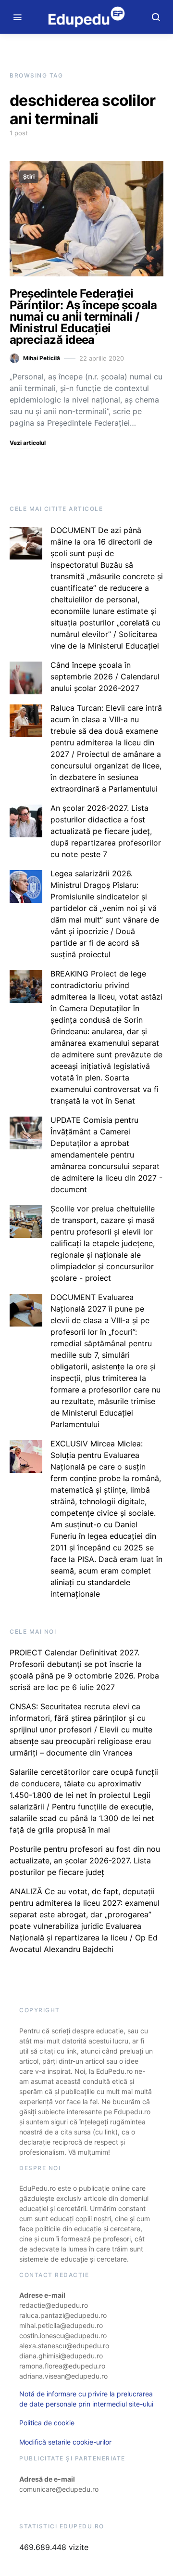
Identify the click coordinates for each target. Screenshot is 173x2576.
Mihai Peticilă (42, 358)
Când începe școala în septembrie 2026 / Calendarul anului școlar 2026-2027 (105, 677)
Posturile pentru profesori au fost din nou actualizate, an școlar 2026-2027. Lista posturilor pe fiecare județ (85, 1860)
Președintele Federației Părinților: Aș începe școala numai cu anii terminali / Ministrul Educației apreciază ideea (83, 317)
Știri (29, 176)
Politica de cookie (47, 2423)
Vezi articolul (28, 443)
